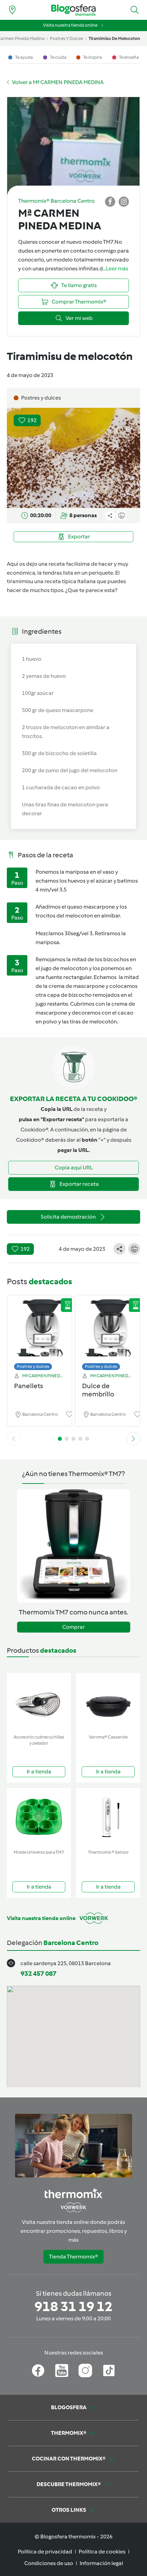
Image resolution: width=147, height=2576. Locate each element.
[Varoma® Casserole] (108, 1702)
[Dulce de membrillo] (108, 1331)
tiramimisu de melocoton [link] (114, 38)
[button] (135, 10)
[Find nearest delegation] (12, 10)
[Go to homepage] (73, 10)
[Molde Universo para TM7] (39, 1817)
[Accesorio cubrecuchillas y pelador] (39, 1702)
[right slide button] (133, 1439)
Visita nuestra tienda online (70, 25)
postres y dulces (66, 38)
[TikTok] (109, 2371)
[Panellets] (39, 1331)
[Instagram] (85, 2371)
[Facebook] (38, 2371)
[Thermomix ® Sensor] (108, 1817)
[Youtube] (62, 2371)
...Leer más (116, 269)
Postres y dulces (33, 1366)
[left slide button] (14, 1439)
